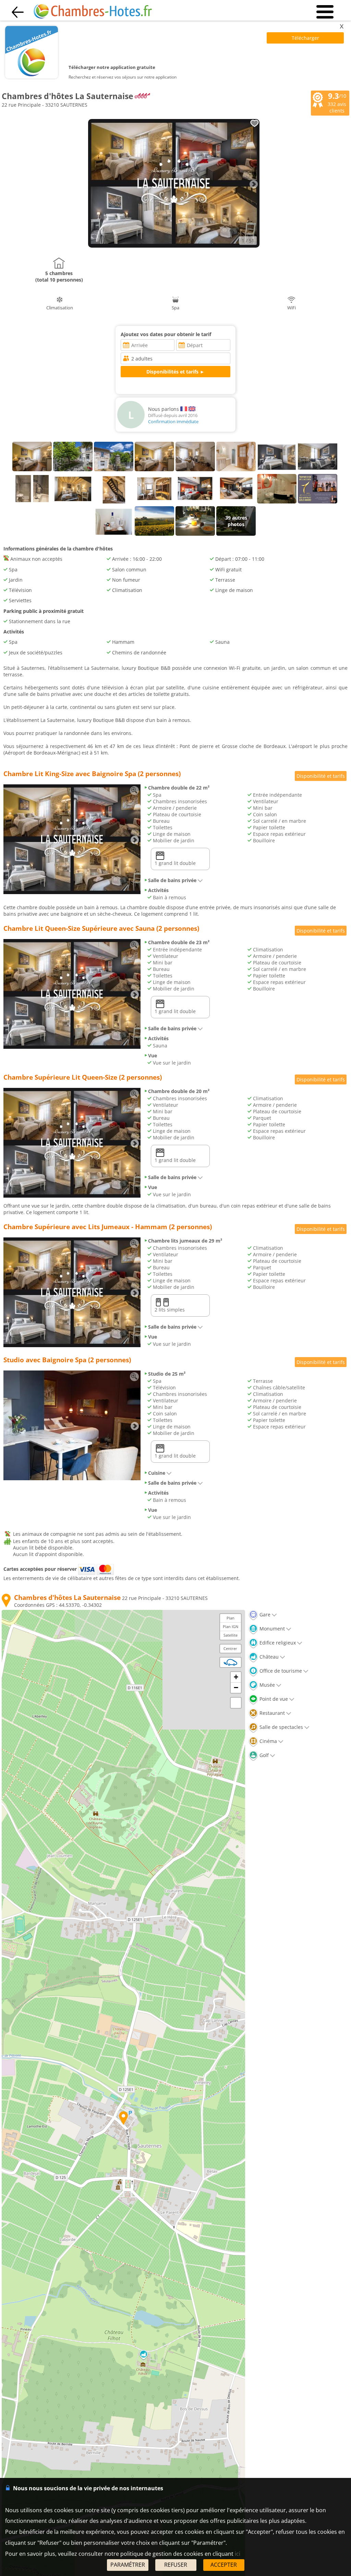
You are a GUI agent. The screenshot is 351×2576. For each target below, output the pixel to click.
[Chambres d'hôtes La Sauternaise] (174, 246)
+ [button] (236, 1677)
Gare (264, 1615)
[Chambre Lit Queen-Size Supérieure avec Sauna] (72, 1047)
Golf (263, 1755)
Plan (231, 1618)
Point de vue (273, 1699)
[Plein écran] (236, 1703)
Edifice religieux (277, 1643)
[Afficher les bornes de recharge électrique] (230, 1662)
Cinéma (268, 1741)
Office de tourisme (280, 1671)
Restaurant (271, 1713)
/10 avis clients (337, 103)
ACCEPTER (224, 2565)
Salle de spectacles (281, 1727)
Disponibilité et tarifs (321, 776)
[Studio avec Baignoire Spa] (72, 1478)
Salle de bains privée (172, 880)
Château (268, 1657)
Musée (267, 1685)
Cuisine (157, 1473)
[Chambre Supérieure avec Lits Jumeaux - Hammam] (72, 1345)
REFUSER (176, 2565)
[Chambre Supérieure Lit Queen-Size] (72, 1196)
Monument (271, 1629)
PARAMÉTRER (128, 2565)
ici (238, 2554)
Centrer (230, 1648)
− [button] (236, 1688)
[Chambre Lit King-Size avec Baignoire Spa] (72, 892)
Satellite (231, 1635)
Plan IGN (231, 1627)
